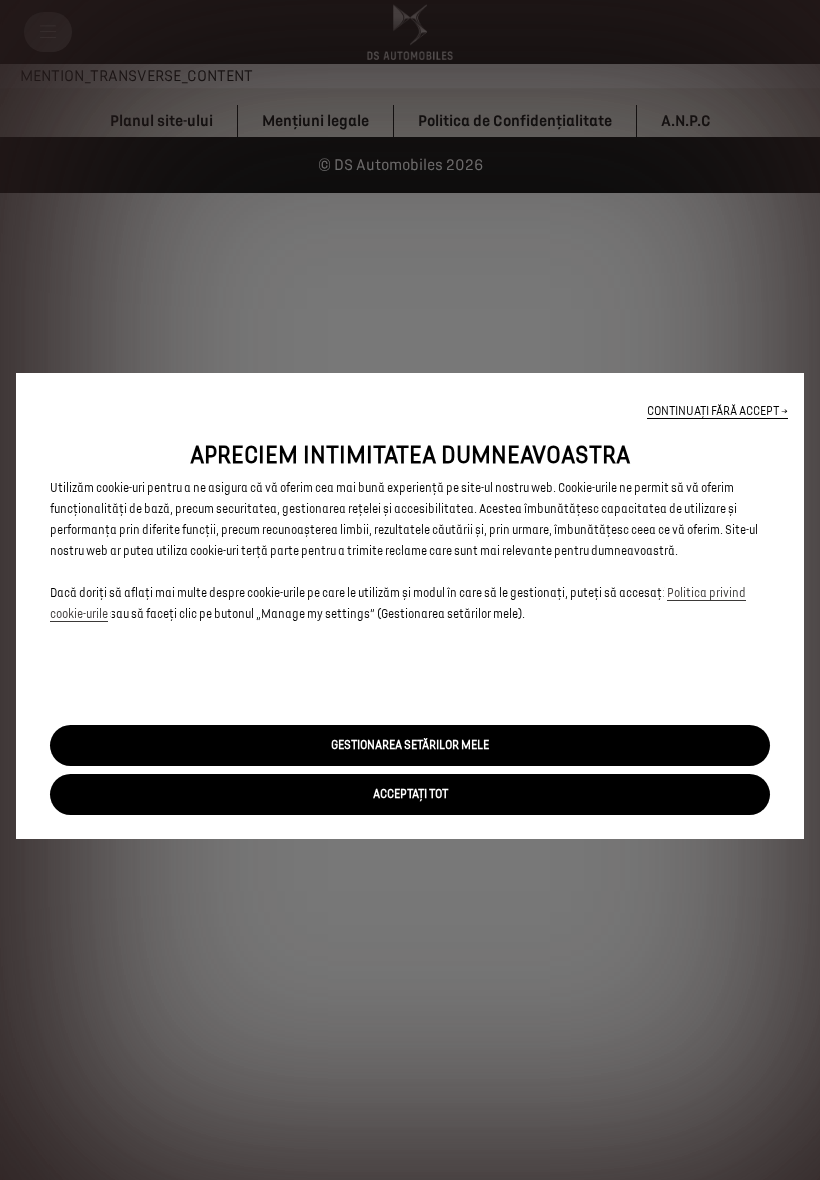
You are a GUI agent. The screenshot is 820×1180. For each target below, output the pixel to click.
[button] (717, 411)
